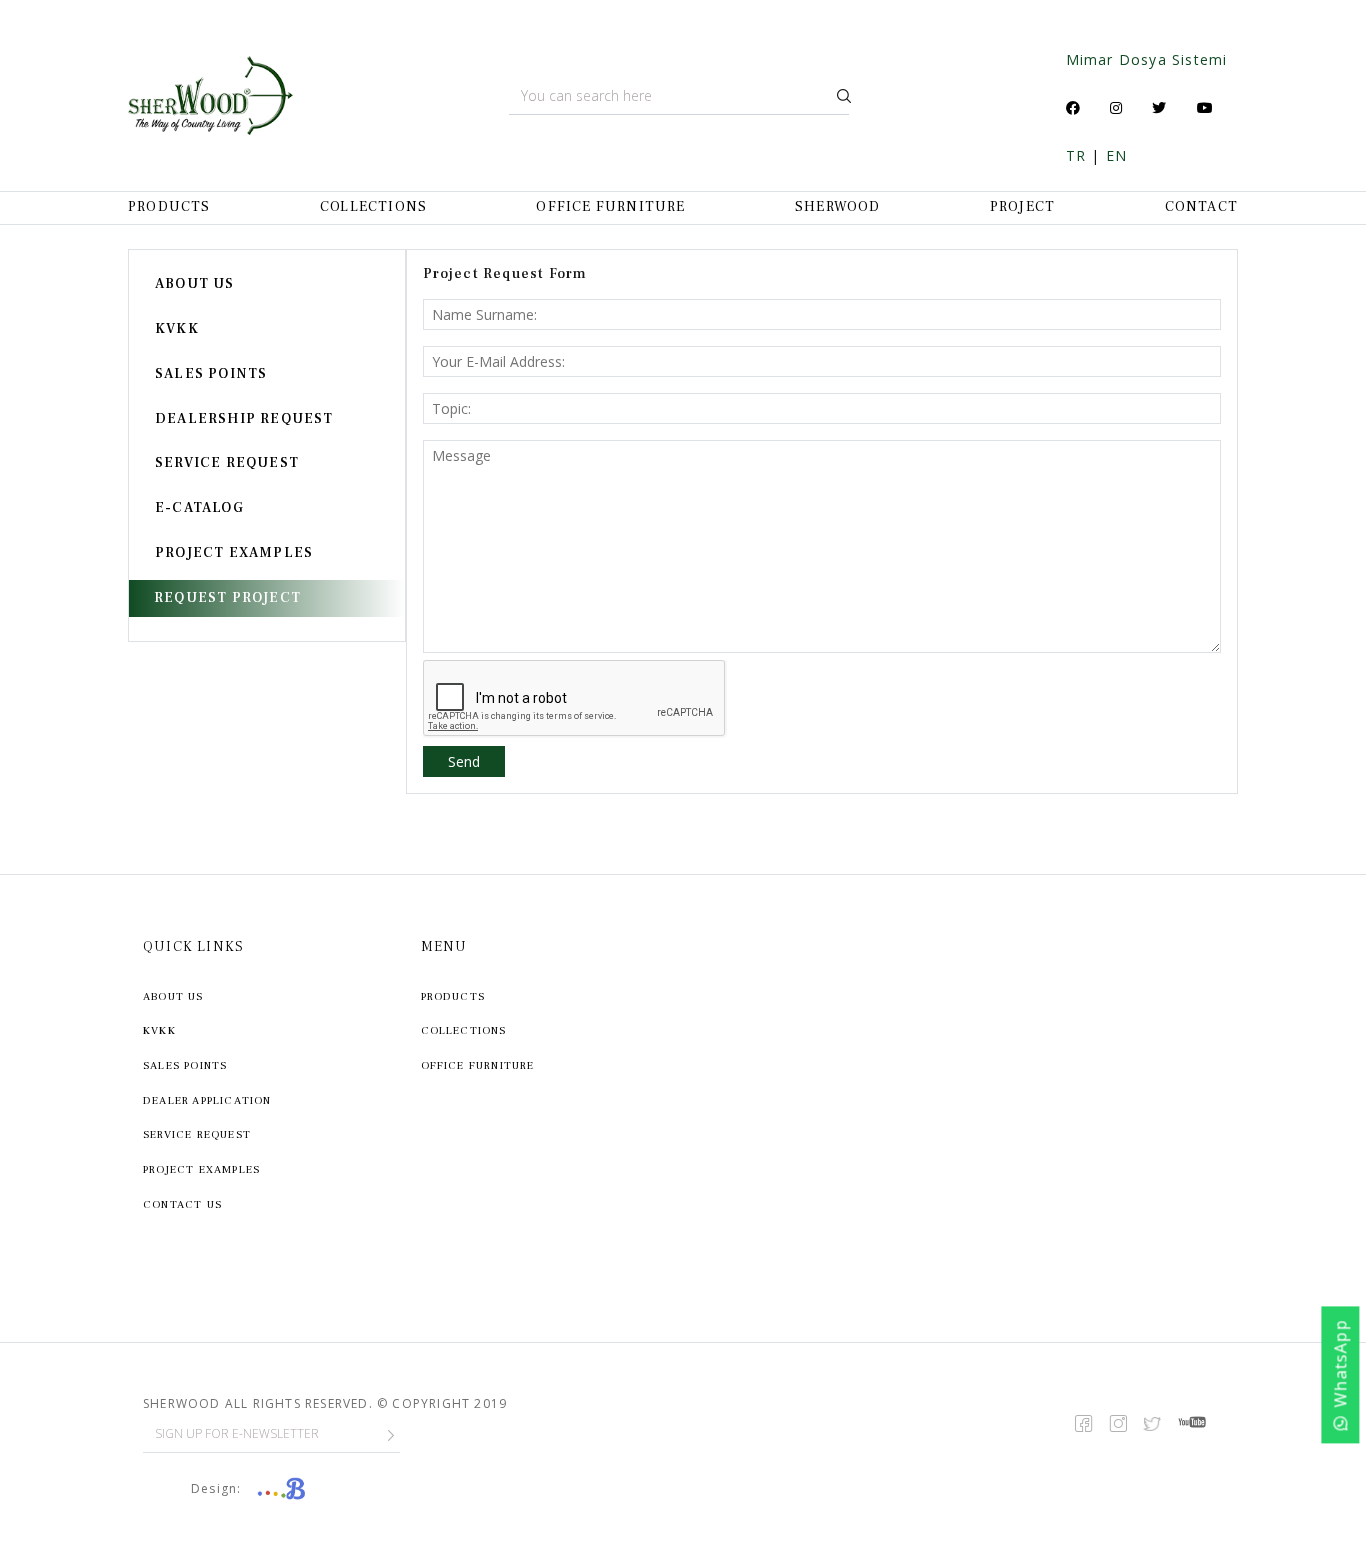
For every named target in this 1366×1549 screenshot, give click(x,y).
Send (464, 761)
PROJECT (1022, 207)
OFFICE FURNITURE (610, 207)
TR (1076, 155)
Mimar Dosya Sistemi (1147, 59)
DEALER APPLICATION (207, 1100)
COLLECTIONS (373, 207)
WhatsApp (1341, 1364)
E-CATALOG (199, 508)
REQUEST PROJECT (227, 598)
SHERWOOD (838, 207)
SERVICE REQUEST (227, 463)
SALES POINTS (211, 374)
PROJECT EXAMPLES (234, 553)
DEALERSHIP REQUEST (244, 419)
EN (1116, 155)
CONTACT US (182, 1204)
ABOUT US (195, 284)
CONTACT (1201, 207)
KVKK (177, 329)
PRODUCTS (169, 207)
